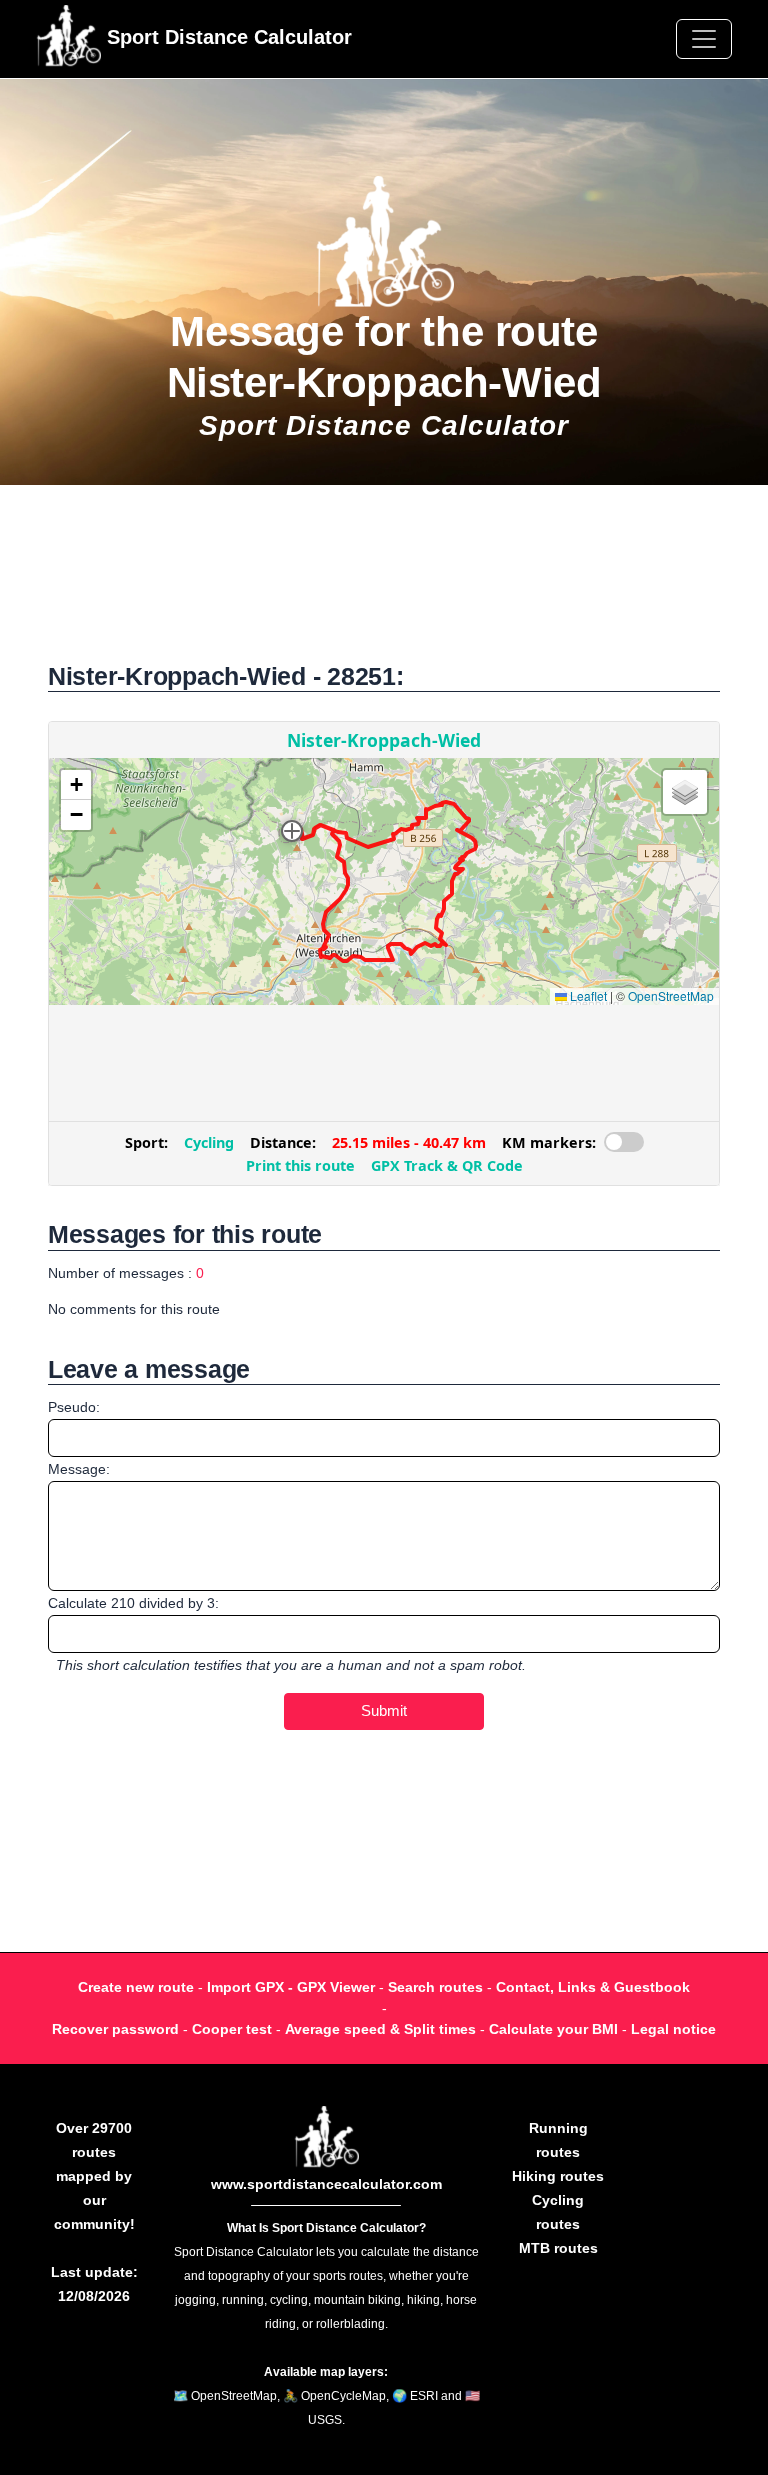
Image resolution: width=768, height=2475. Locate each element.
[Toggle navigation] (704, 39)
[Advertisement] (384, 583)
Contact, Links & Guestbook (593, 1987)
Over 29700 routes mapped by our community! (94, 2176)
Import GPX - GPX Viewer (291, 1987)
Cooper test (232, 2029)
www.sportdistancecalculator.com (326, 2184)
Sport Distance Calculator (226, 37)
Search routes (435, 1987)
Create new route (136, 1987)
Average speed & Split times (380, 2029)
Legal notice (673, 2029)
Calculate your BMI (553, 2029)
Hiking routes (558, 2176)
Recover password (115, 2029)
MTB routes (558, 2248)
